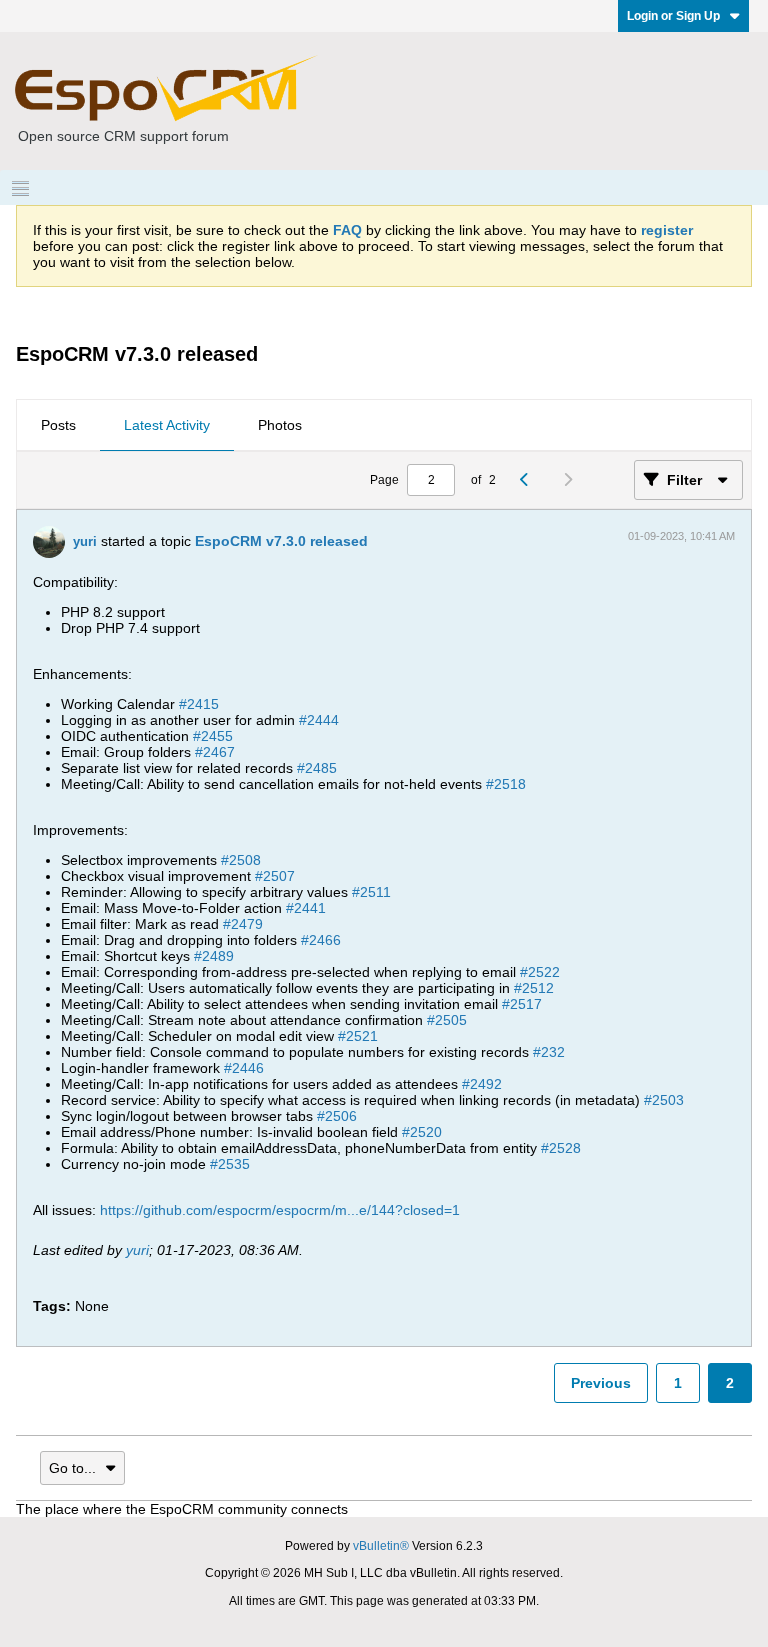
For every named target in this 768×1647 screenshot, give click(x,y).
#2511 (371, 892)
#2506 (337, 1116)
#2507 (275, 876)
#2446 (244, 1068)
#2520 (422, 1132)
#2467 (215, 752)
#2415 (199, 704)
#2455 (213, 736)
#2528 (561, 1148)
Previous (601, 1383)
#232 (549, 1052)
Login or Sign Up (673, 16)
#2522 (540, 972)
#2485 (317, 768)
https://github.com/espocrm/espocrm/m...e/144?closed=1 (280, 1210)
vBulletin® (381, 1546)
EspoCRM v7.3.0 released (281, 541)
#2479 (243, 924)
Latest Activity (167, 425)
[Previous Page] (529, 480)
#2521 (358, 1036)
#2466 (321, 940)
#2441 (306, 908)
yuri (85, 541)
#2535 (230, 1164)
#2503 (664, 1100)
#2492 (482, 1084)
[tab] (58, 426)
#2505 (447, 1020)
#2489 (214, 956)
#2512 (534, 988)
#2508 (241, 860)
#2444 (319, 720)
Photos (280, 425)
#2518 (506, 784)
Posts (58, 425)
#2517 (522, 1004)
